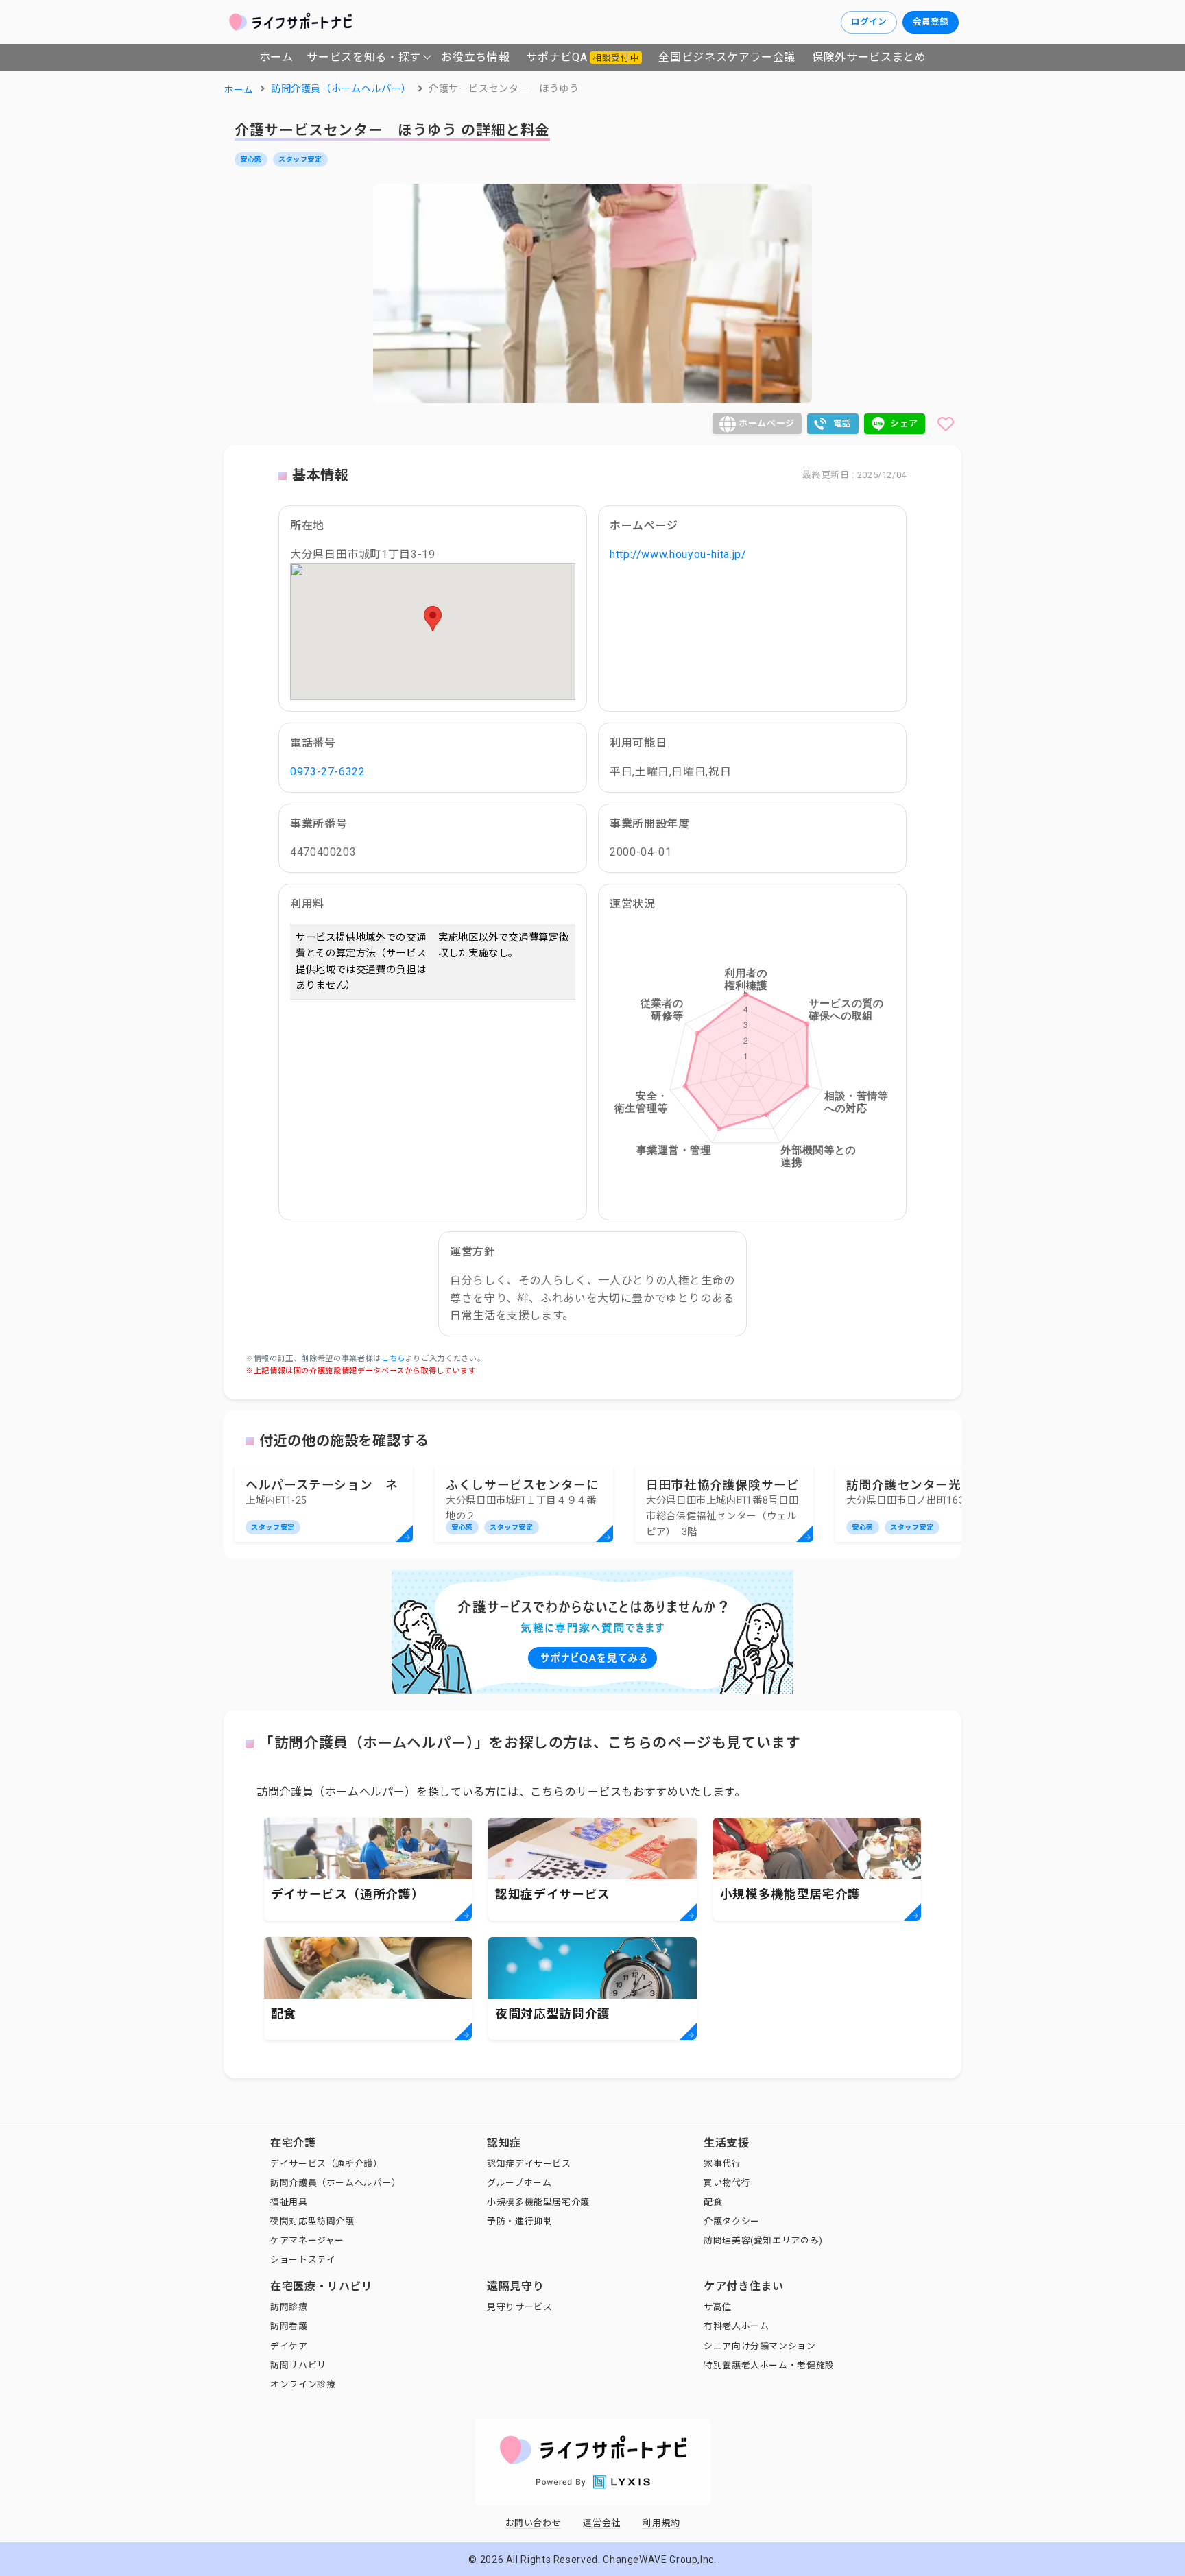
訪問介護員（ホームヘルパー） (336, 2183)
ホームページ (767, 423)
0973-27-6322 (328, 772)
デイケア (289, 2346)
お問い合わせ (534, 2523)
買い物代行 (727, 2183)
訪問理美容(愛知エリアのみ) (763, 2240)
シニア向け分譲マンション (760, 2346)
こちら (393, 1359)
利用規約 (661, 2523)
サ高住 (718, 2307)
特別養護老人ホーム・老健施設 (769, 2365)
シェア (904, 423)
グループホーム (519, 2183)
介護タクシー (732, 2221)
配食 (713, 2202)
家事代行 (722, 2164)
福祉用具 (289, 2202)
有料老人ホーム (736, 2326)
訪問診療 (289, 2307)
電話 (842, 423)
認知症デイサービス (529, 2164)
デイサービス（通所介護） (326, 2164)
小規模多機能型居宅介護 (538, 2202)
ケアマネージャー (307, 2240)
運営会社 (602, 2523)
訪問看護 (289, 2326)
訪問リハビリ (298, 2365)
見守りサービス (519, 2307)
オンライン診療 (303, 2384)
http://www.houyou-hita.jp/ (678, 554)
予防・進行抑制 (519, 2221)
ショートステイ (303, 2260)
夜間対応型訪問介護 (312, 2221)
